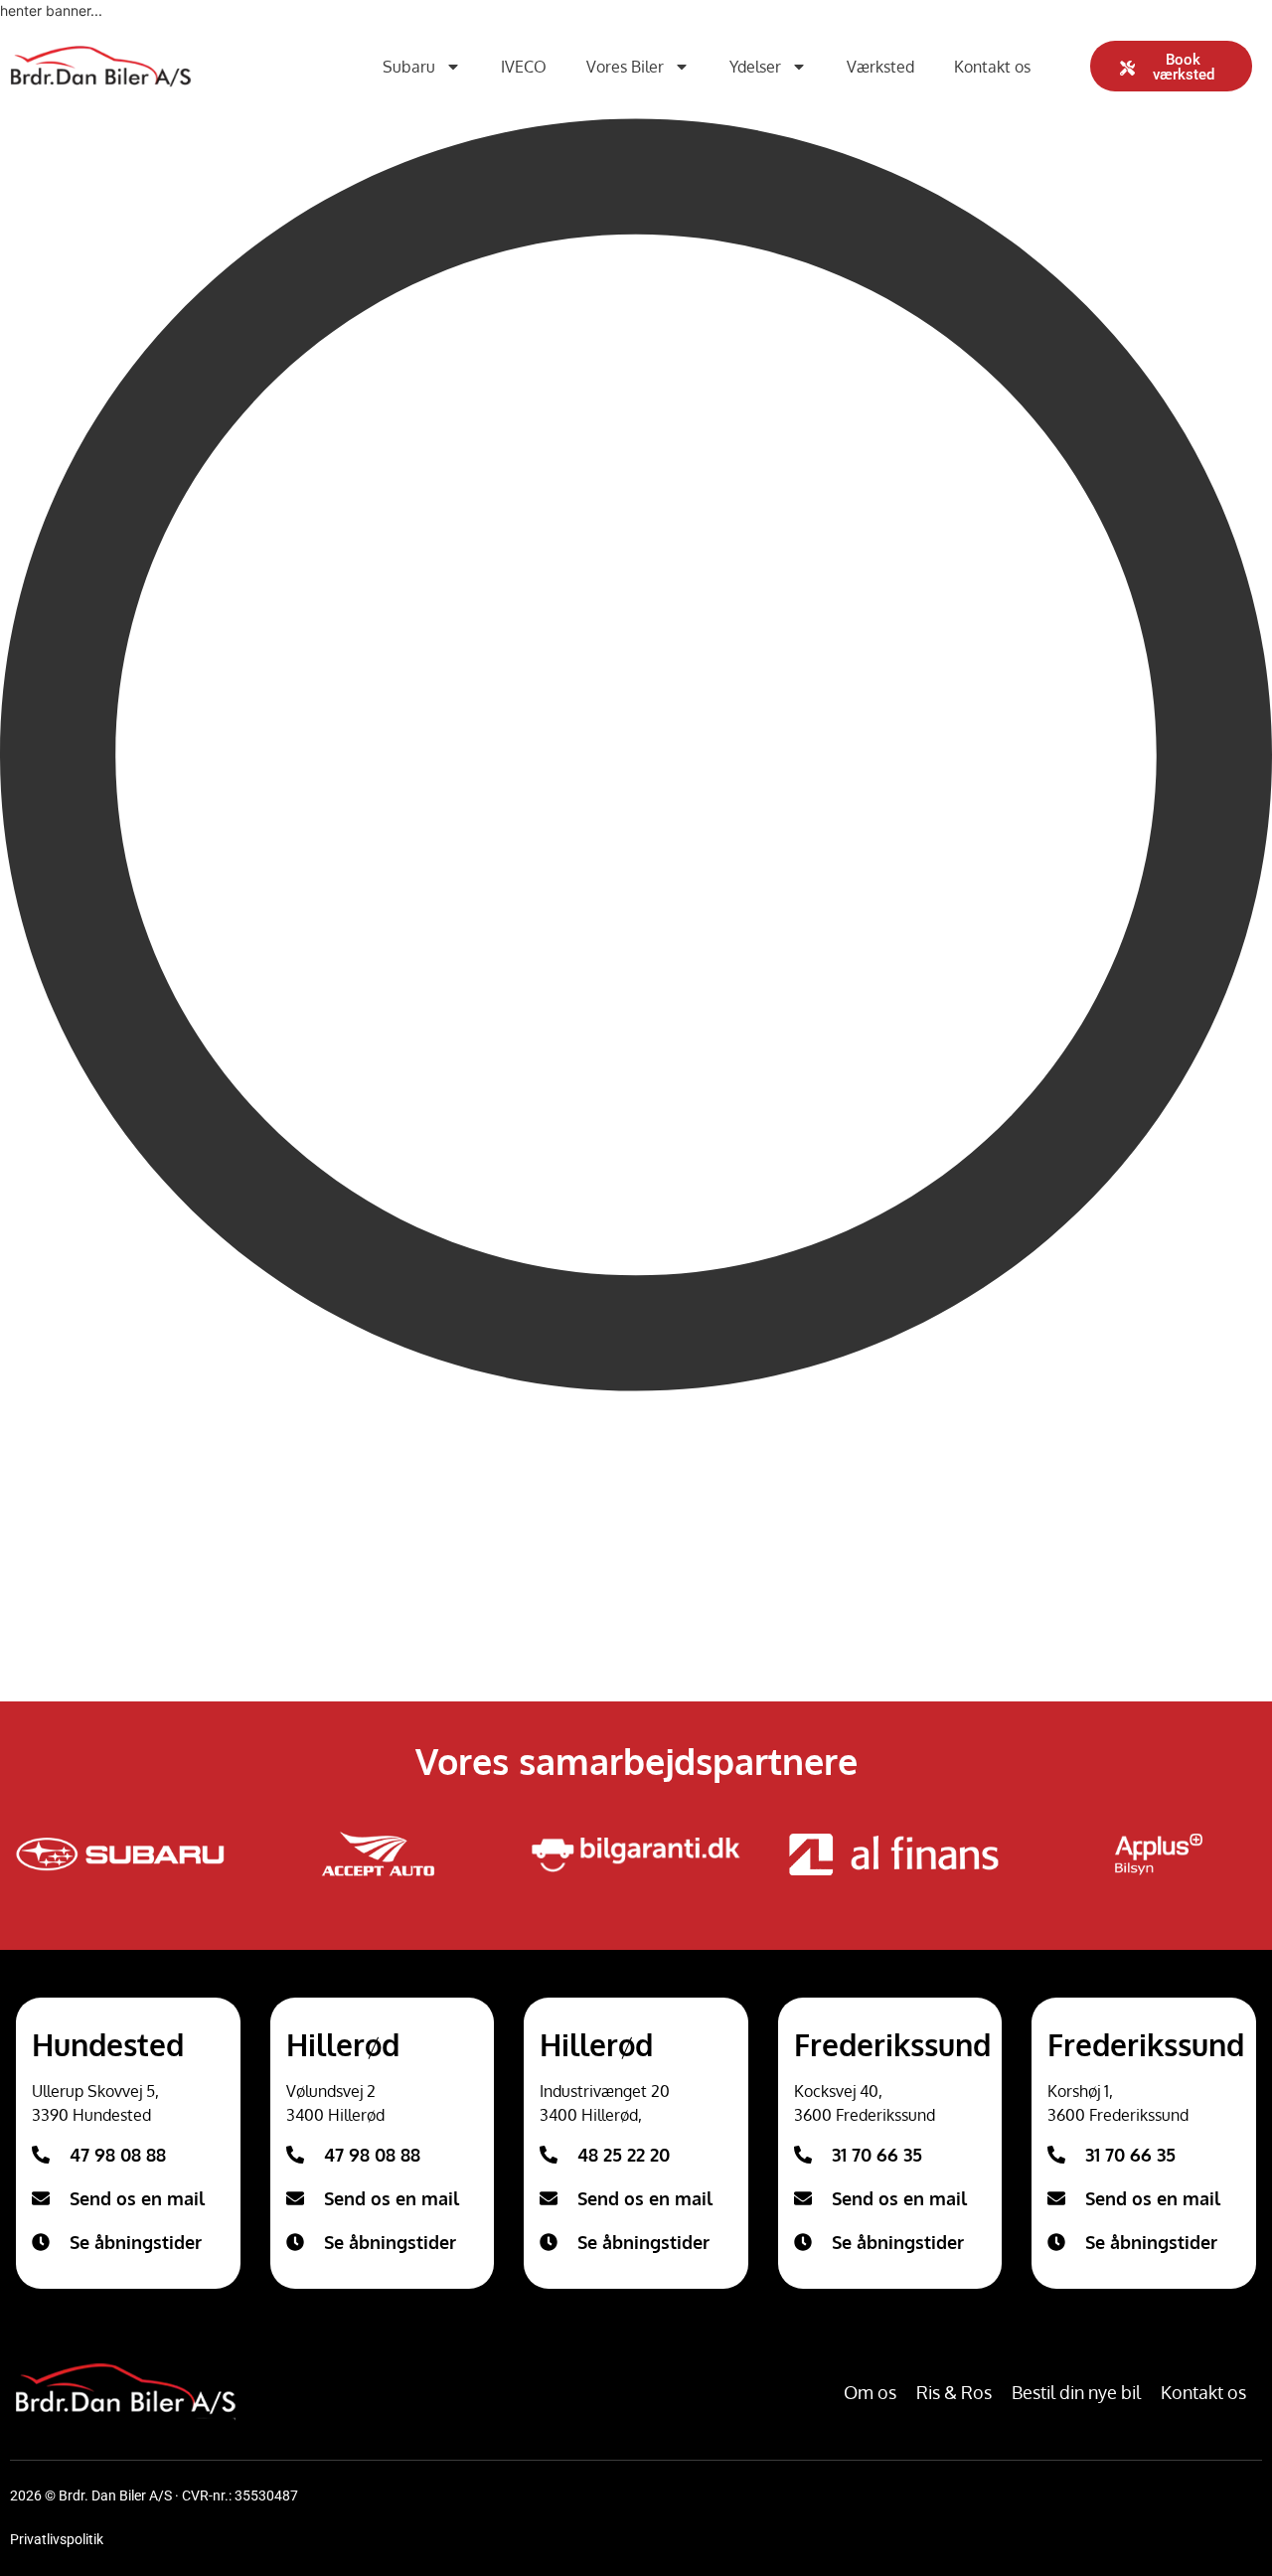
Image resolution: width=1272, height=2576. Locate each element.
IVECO (524, 67)
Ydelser (755, 67)
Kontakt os (992, 67)
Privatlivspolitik (57, 2539)
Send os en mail (137, 2198)
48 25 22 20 (624, 2155)
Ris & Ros (954, 2392)
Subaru (409, 67)
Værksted (880, 67)
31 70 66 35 (877, 2155)
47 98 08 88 (118, 2155)
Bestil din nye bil (1076, 2392)
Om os (870, 2392)
